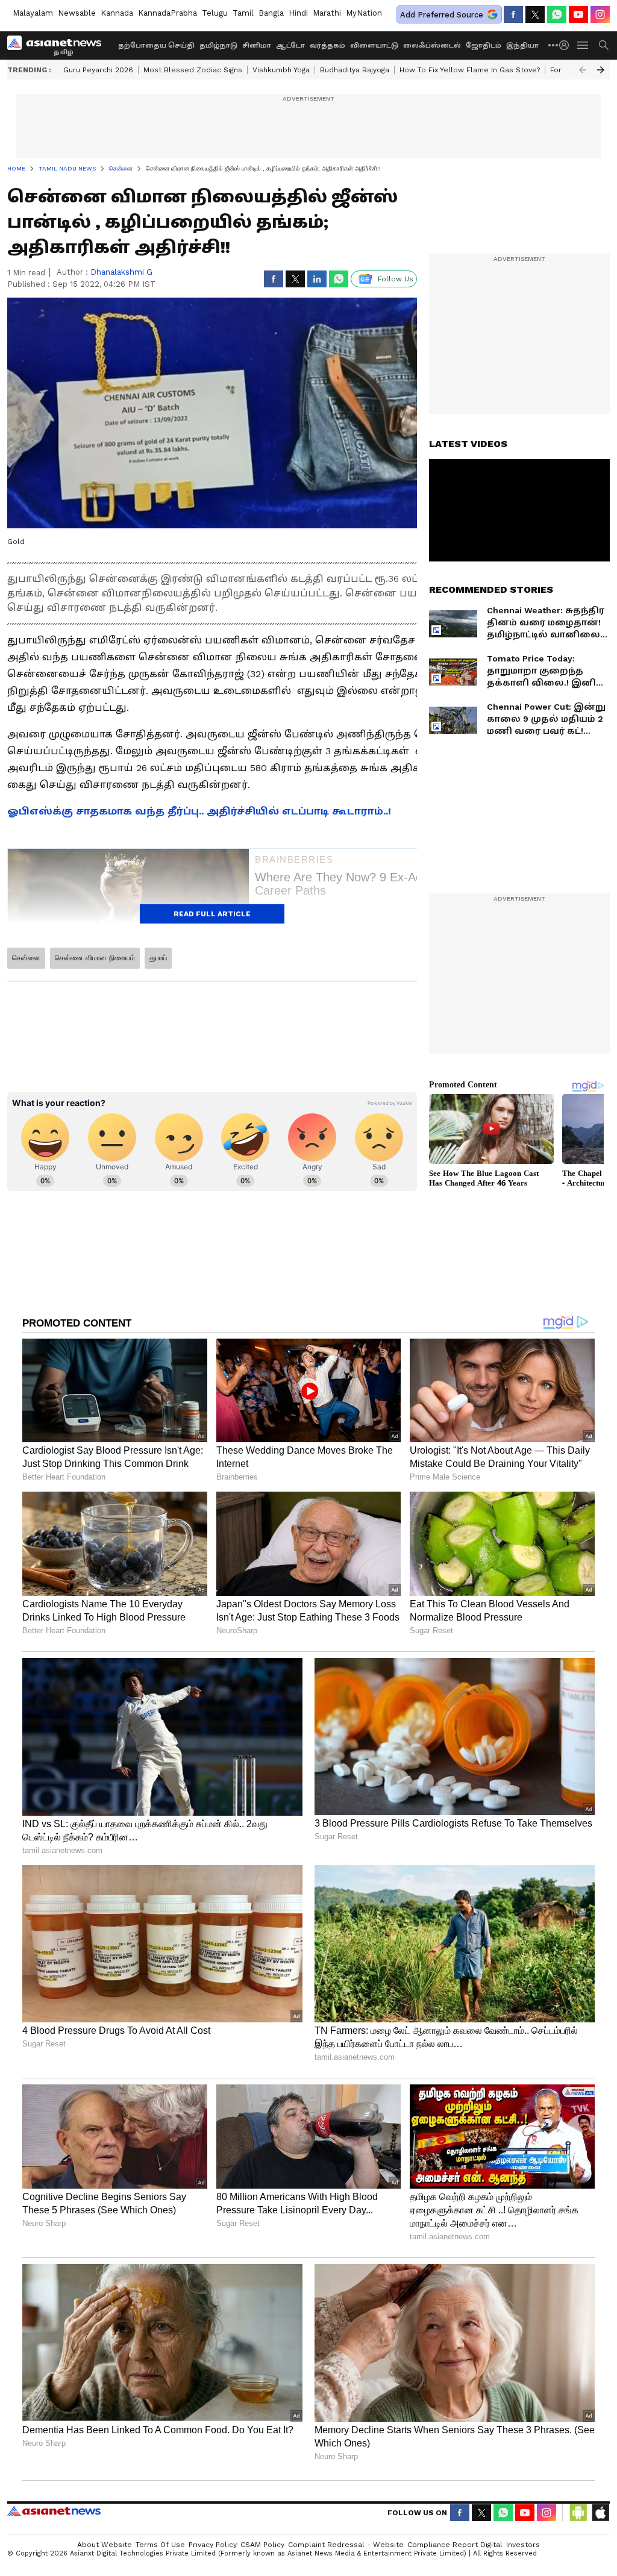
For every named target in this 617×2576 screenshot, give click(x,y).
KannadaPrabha (168, 13)
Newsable (77, 13)
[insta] (600, 14)
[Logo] (58, 45)
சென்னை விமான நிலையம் (95, 958)
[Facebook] (513, 14)
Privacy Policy (213, 2545)
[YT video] (578, 14)
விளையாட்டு (374, 45)
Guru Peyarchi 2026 (98, 70)
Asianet (54, 2511)
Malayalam (33, 13)
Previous (583, 70)
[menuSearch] (604, 45)
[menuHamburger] (583, 45)
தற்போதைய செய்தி (156, 45)
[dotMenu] (554, 45)
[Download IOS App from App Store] (600, 2513)
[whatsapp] (557, 14)
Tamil (243, 13)
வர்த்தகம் (327, 45)
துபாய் (158, 958)
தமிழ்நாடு (218, 45)
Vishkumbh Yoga (281, 70)
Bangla (271, 13)
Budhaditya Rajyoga (355, 70)
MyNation (364, 13)
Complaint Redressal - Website (346, 2545)
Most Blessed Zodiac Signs (193, 70)
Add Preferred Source (442, 15)
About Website (105, 2545)
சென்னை (26, 958)
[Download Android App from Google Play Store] (578, 2513)
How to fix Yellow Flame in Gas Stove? (470, 70)
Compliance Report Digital (455, 2545)
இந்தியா (522, 45)
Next (601, 70)
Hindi (298, 13)
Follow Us (396, 279)
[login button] (567, 45)
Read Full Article (212, 914)
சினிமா (257, 45)
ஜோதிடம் (484, 45)
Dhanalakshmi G (121, 272)
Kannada (117, 13)
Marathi (327, 13)
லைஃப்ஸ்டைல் (432, 45)
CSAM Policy (262, 2545)
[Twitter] (535, 14)
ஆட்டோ (290, 45)
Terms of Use (160, 2545)
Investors (523, 2545)
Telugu (215, 13)
